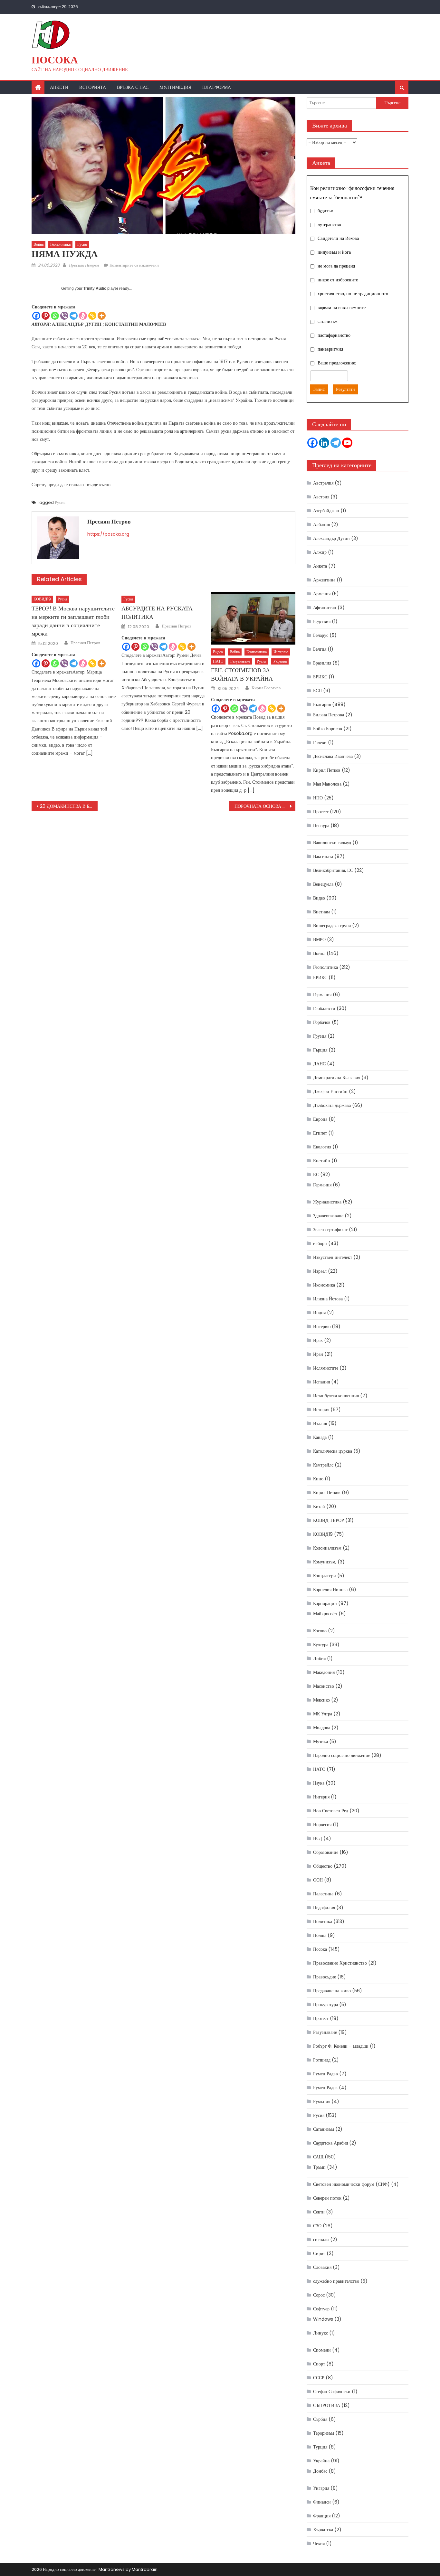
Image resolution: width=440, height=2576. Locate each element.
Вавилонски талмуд (332, 843)
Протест (321, 812)
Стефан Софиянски (332, 2392)
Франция (322, 2516)
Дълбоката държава (332, 1105)
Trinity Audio (95, 288)
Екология (322, 1147)
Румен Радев (325, 2088)
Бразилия (322, 663)
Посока (55, 60)
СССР (319, 2378)
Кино (318, 1479)
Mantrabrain (145, 2569)
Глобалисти (324, 1008)
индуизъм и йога (334, 252)
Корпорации (325, 1603)
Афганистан (325, 608)
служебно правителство (336, 2281)
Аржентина (324, 580)
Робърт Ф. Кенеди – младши (341, 2046)
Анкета (320, 566)
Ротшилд (322, 2060)
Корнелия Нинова (330, 1590)
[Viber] (64, 316)
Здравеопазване (328, 1216)
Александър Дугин (331, 538)
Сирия (319, 2253)
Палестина (323, 1894)
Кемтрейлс (323, 1465)
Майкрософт (325, 1614)
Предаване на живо (332, 1991)
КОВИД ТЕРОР (329, 1520)
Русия (82, 244)
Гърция (320, 1050)
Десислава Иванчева (333, 756)
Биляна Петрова (329, 715)
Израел (320, 1271)
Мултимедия (175, 87)
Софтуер (321, 2309)
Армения (322, 594)
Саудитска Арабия (330, 2143)
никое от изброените (338, 280)
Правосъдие (325, 1977)
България (322, 704)
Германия (322, 995)
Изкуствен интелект (333, 1257)
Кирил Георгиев (266, 688)
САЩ (318, 2157)
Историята (93, 87)
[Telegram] (74, 316)
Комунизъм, (325, 1562)
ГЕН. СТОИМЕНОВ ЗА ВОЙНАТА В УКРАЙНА (242, 674)
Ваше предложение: (337, 363)
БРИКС (320, 677)
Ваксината (323, 856)
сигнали (321, 2240)
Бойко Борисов (328, 729)
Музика (320, 1741)
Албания (321, 524)
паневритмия (330, 349)
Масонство (324, 1686)
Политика (323, 1921)
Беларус (321, 635)
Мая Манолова (327, 784)
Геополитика (60, 244)
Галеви (320, 742)
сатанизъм (328, 321)
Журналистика (327, 1202)
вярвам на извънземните (342, 307)
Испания (321, 1382)
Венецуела (323, 884)
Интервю (281, 652)
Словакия (322, 2267)
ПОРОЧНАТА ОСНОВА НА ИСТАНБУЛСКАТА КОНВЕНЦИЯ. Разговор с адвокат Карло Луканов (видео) (265, 806)
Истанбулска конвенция (336, 1396)
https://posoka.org (108, 534)
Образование (326, 1852)
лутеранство (329, 224)
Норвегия (322, 1825)
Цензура (321, 826)
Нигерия (321, 1797)
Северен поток (327, 2198)
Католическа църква (333, 1451)
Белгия (320, 649)
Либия (319, 1658)
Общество (323, 1866)
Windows (323, 2319)
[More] (102, 316)
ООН (318, 1880)
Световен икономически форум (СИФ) (351, 2184)
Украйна (280, 661)
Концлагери (325, 1576)
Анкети (59, 87)
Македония (324, 1672)
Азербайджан (326, 511)
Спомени (322, 2350)
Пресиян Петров (84, 265)
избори (320, 1243)
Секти (319, 2212)
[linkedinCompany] (324, 443)
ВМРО (319, 939)
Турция (320, 2447)
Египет (320, 1133)
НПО (318, 798)
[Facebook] (36, 316)
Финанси (322, 2502)
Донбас (320, 2471)
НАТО (218, 661)
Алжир (320, 552)
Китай (319, 1506)
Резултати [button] (345, 389)
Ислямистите (326, 1368)
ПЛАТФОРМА (217, 87)
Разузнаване (240, 661)
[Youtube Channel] (347, 443)
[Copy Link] (92, 316)
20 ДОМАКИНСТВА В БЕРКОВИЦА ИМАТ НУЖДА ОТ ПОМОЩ (69, 806)
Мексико (321, 1700)
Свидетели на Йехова (338, 238)
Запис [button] (319, 389)
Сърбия (320, 2419)
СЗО (317, 2226)
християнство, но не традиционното (353, 294)
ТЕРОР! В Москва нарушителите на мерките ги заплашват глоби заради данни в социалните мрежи (73, 621)
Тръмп (319, 2167)
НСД (318, 1838)
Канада (320, 1437)
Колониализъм (327, 1548)
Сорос (319, 2295)
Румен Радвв (325, 2074)
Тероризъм (324, 2433)
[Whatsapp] (55, 316)
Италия (320, 1423)
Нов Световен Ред (331, 1811)
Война (38, 244)
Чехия (319, 2543)
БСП (317, 691)
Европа (320, 1119)
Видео (218, 652)
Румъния (322, 2101)
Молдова (322, 1728)
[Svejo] (83, 316)
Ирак (318, 1340)
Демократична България (337, 1078)
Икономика (324, 1285)
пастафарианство (334, 335)
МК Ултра (323, 1714)
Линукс (320, 2333)
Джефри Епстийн (330, 1091)
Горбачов (322, 1022)
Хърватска (323, 2530)
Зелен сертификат (330, 1230)
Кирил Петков (327, 770)
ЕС (316, 1175)
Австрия (321, 497)
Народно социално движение (342, 1755)
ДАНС (319, 1064)
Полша (320, 1935)
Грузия (320, 1036)
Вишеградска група (332, 926)
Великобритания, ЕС (333, 870)
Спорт (319, 2364)
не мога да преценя (336, 266)
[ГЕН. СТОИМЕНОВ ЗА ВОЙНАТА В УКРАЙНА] (253, 618)
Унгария (321, 2488)
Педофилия (324, 1908)
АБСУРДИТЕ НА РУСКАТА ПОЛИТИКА (157, 613)
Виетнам (321, 912)
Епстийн (322, 1161)
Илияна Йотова (328, 1299)
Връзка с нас (133, 87)
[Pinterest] (46, 316)
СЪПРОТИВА (327, 2405)
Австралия (323, 483)
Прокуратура (325, 2005)
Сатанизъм (324, 2129)
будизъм (325, 211)
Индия (319, 1313)
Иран (318, 1354)
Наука (319, 1783)
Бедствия (322, 621)
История (321, 1410)
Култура (321, 1645)
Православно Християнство (340, 1963)
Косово (320, 1631)
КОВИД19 (42, 599)
